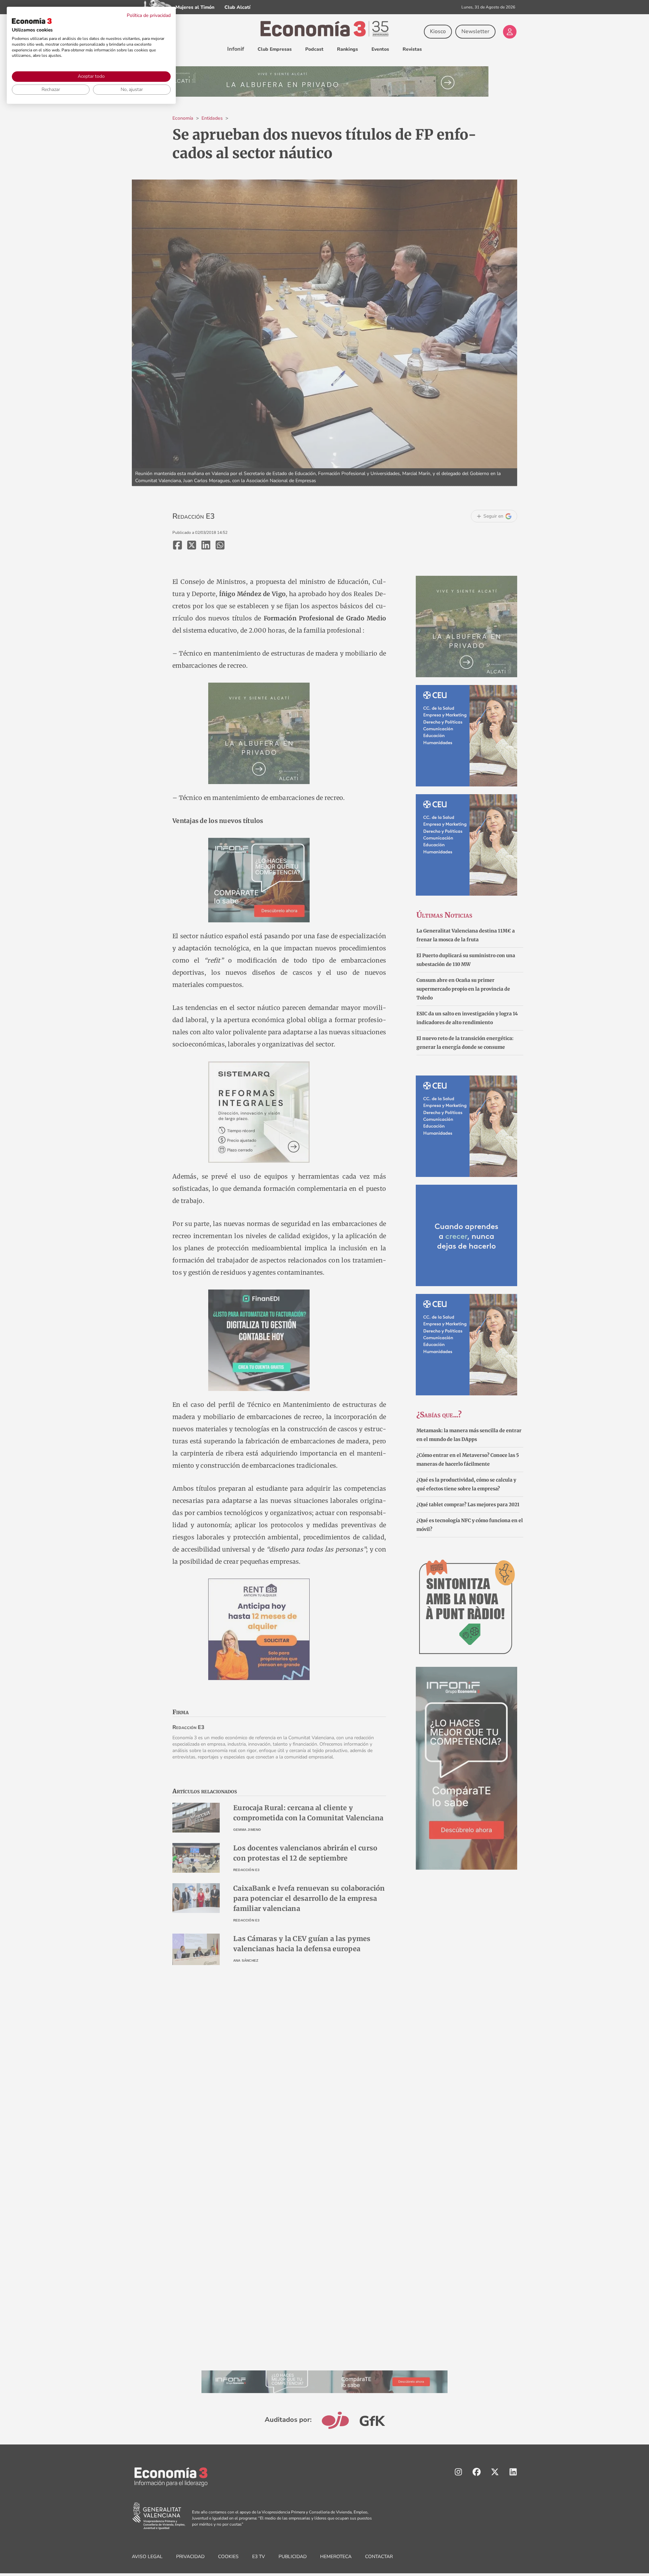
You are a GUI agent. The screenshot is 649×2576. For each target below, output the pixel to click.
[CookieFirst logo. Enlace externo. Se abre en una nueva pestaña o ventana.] (32, 21)
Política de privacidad (149, 15)
